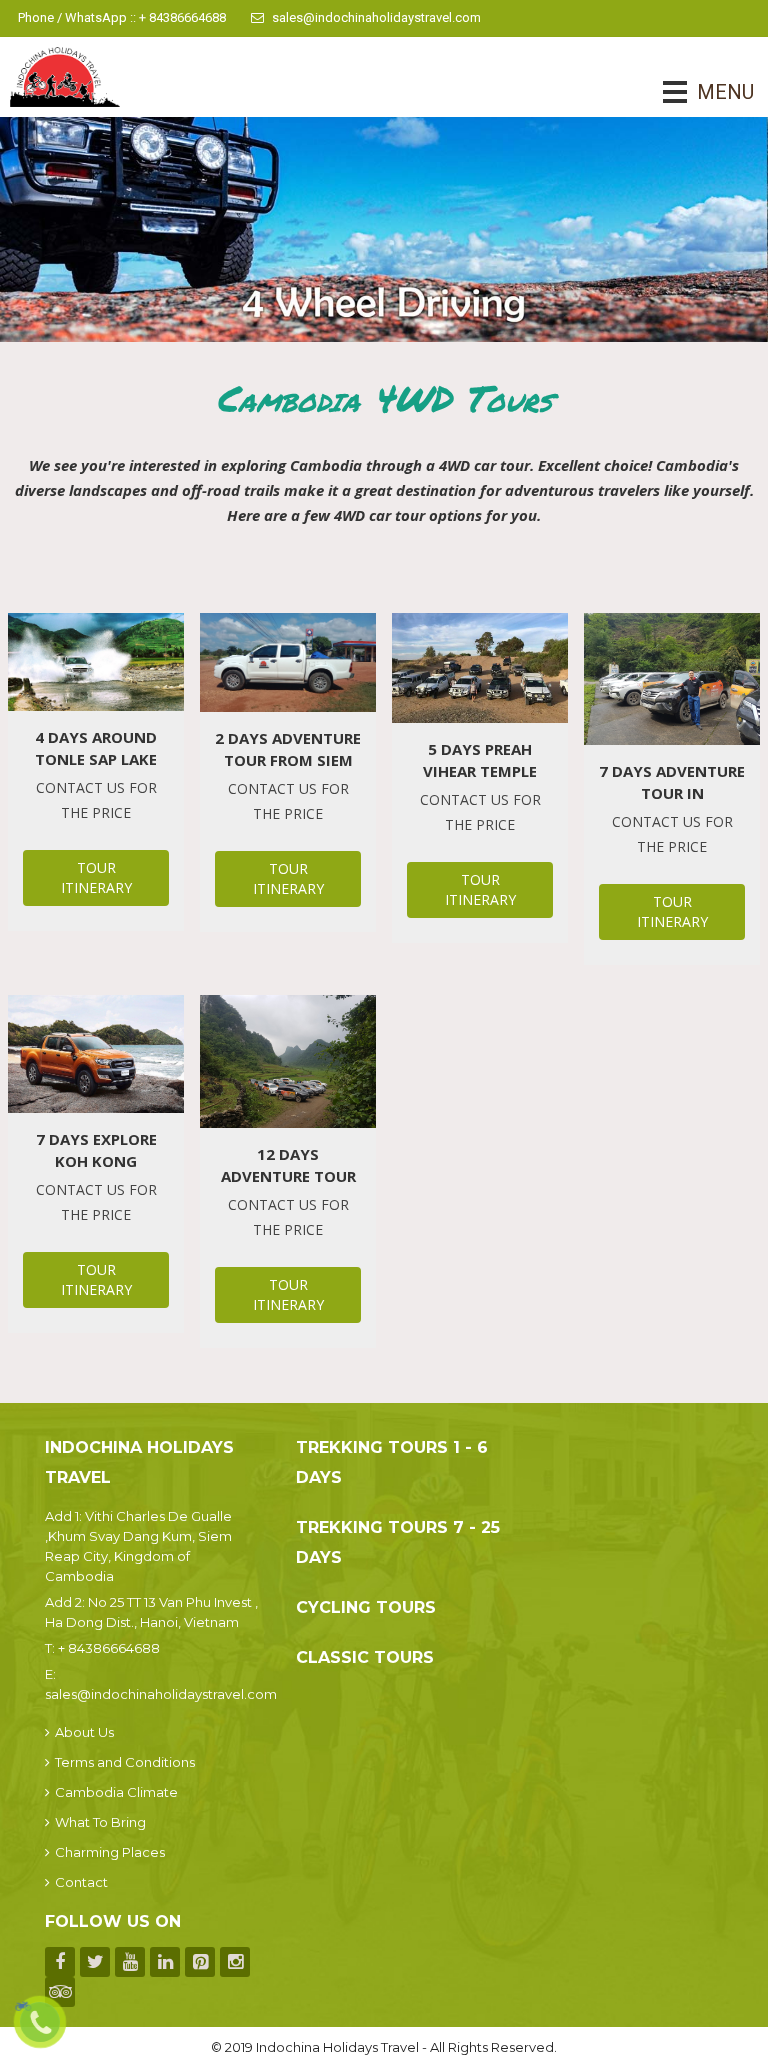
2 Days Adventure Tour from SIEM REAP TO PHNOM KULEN (288, 749)
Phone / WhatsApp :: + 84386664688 (122, 17)
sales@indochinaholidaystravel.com (376, 17)
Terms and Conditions (125, 1762)
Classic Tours (365, 1657)
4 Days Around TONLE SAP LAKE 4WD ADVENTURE (96, 748)
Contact (81, 1882)
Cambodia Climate (116, 1792)
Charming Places (110, 1852)
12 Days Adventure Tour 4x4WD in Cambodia (288, 1165)
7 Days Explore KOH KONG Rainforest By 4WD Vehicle (96, 1150)
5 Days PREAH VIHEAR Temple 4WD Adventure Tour (480, 760)
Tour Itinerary (96, 877)
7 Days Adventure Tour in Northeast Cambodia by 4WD (672, 782)
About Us (84, 1732)
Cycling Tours (366, 1607)
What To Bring (100, 1822)
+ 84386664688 (109, 1648)
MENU (697, 92)
